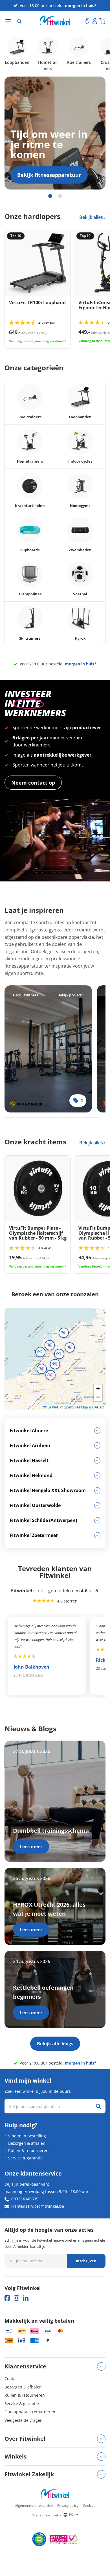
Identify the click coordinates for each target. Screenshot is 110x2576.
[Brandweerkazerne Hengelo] (48, 1049)
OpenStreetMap (76, 1407)
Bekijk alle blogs (55, 2044)
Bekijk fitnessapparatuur (49, 175)
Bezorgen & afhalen (27, 2143)
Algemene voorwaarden (34, 2506)
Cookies (89, 2506)
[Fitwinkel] (55, 2494)
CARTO (98, 1407)
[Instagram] (16, 2298)
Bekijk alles (92, 217)
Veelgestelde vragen (24, 2420)
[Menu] (8, 21)
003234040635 (25, 2199)
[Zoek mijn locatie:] (80, 21)
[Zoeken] (19, 21)
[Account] (95, 21)
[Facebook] (7, 2298)
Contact (12, 2378)
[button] (50, 1345)
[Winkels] (87, 21)
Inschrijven (86, 2261)
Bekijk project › (71, 995)
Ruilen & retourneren (28, 2151)
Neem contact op (33, 783)
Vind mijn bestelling (27, 2136)
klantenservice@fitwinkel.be (38, 2206)
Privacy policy (68, 2506)
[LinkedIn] (26, 2298)
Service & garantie (25, 2158)
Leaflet (52, 1407)
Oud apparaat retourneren (30, 2412)
